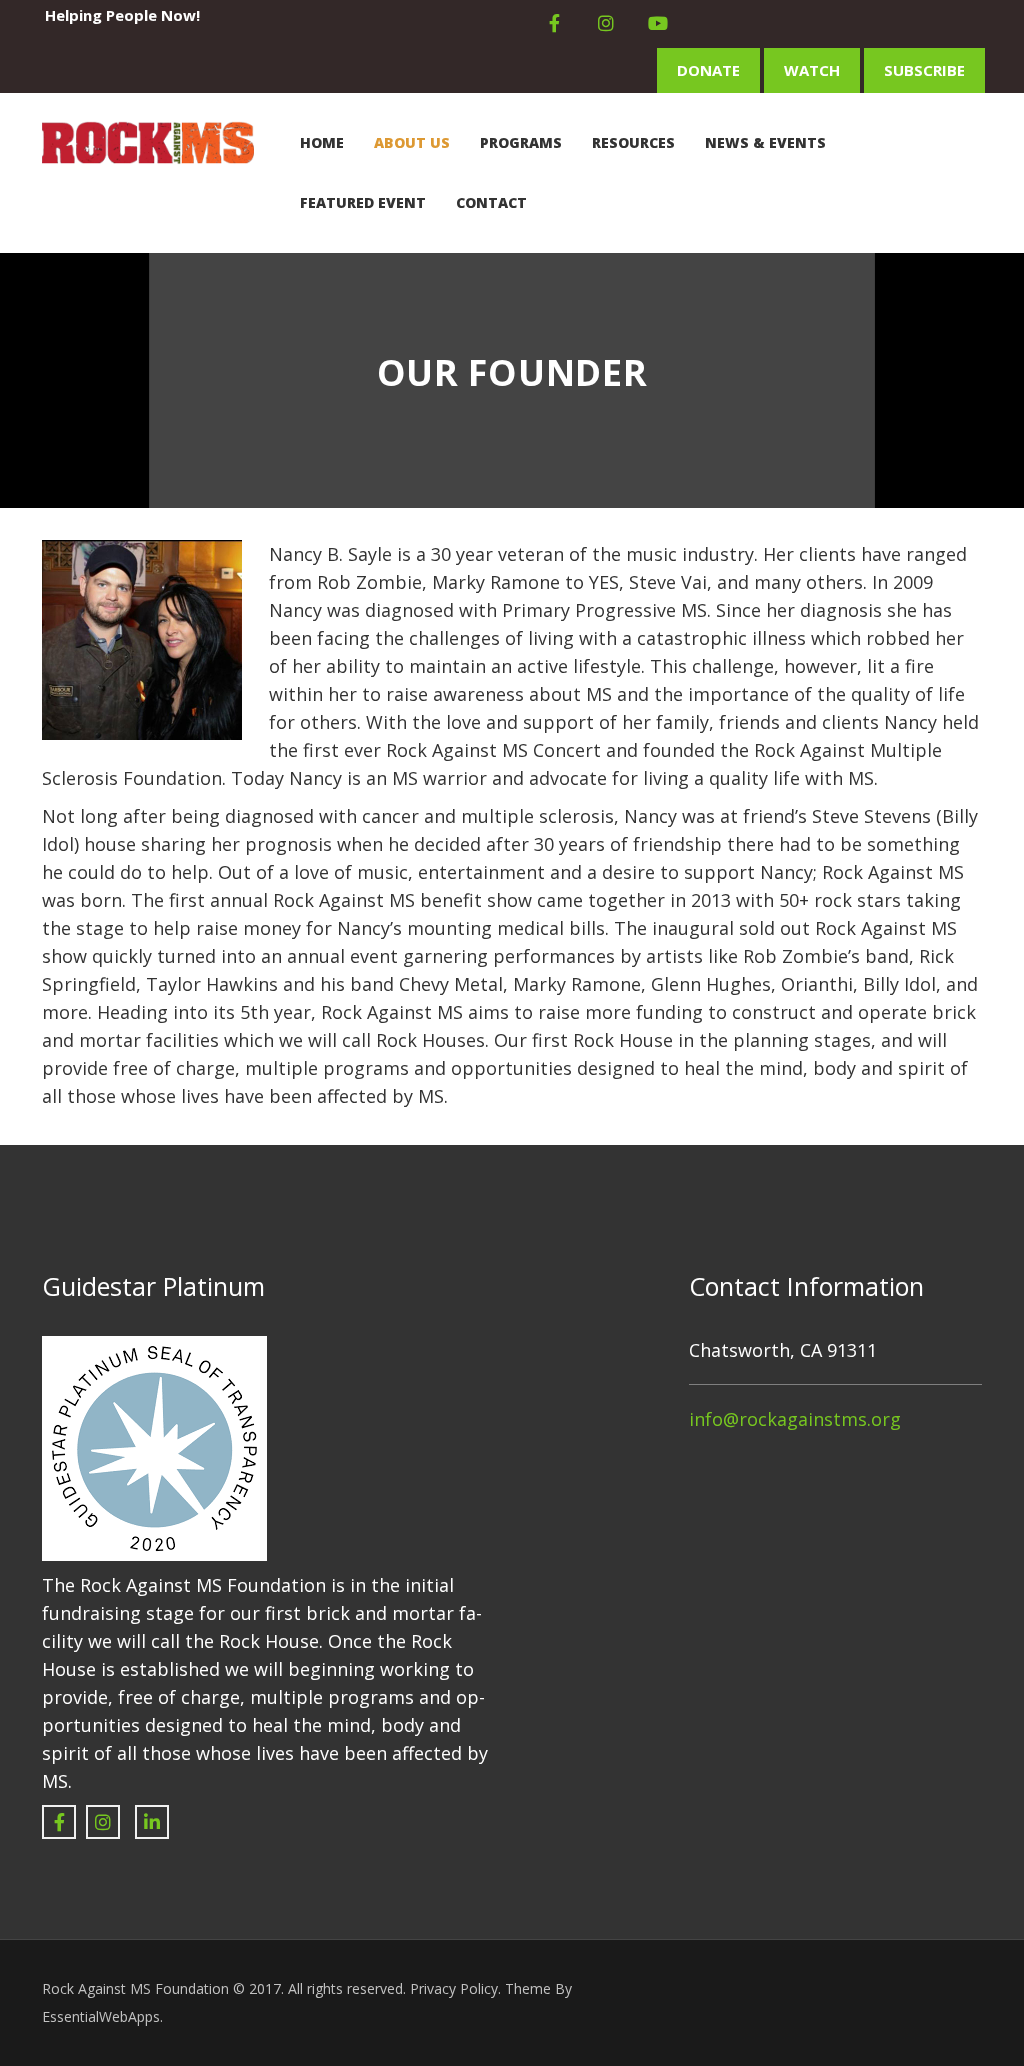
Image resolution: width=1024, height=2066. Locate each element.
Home (322, 142)
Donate (708, 70)
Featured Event (363, 202)
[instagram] (606, 24)
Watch (812, 70)
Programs (521, 142)
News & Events (765, 142)
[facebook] (554, 24)
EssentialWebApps (101, 2016)
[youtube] (658, 24)
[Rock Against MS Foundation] (148, 140)
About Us (412, 142)
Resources (633, 142)
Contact (491, 202)
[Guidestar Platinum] (154, 1447)
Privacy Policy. (455, 1988)
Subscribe (924, 70)
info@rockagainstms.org (795, 1419)
